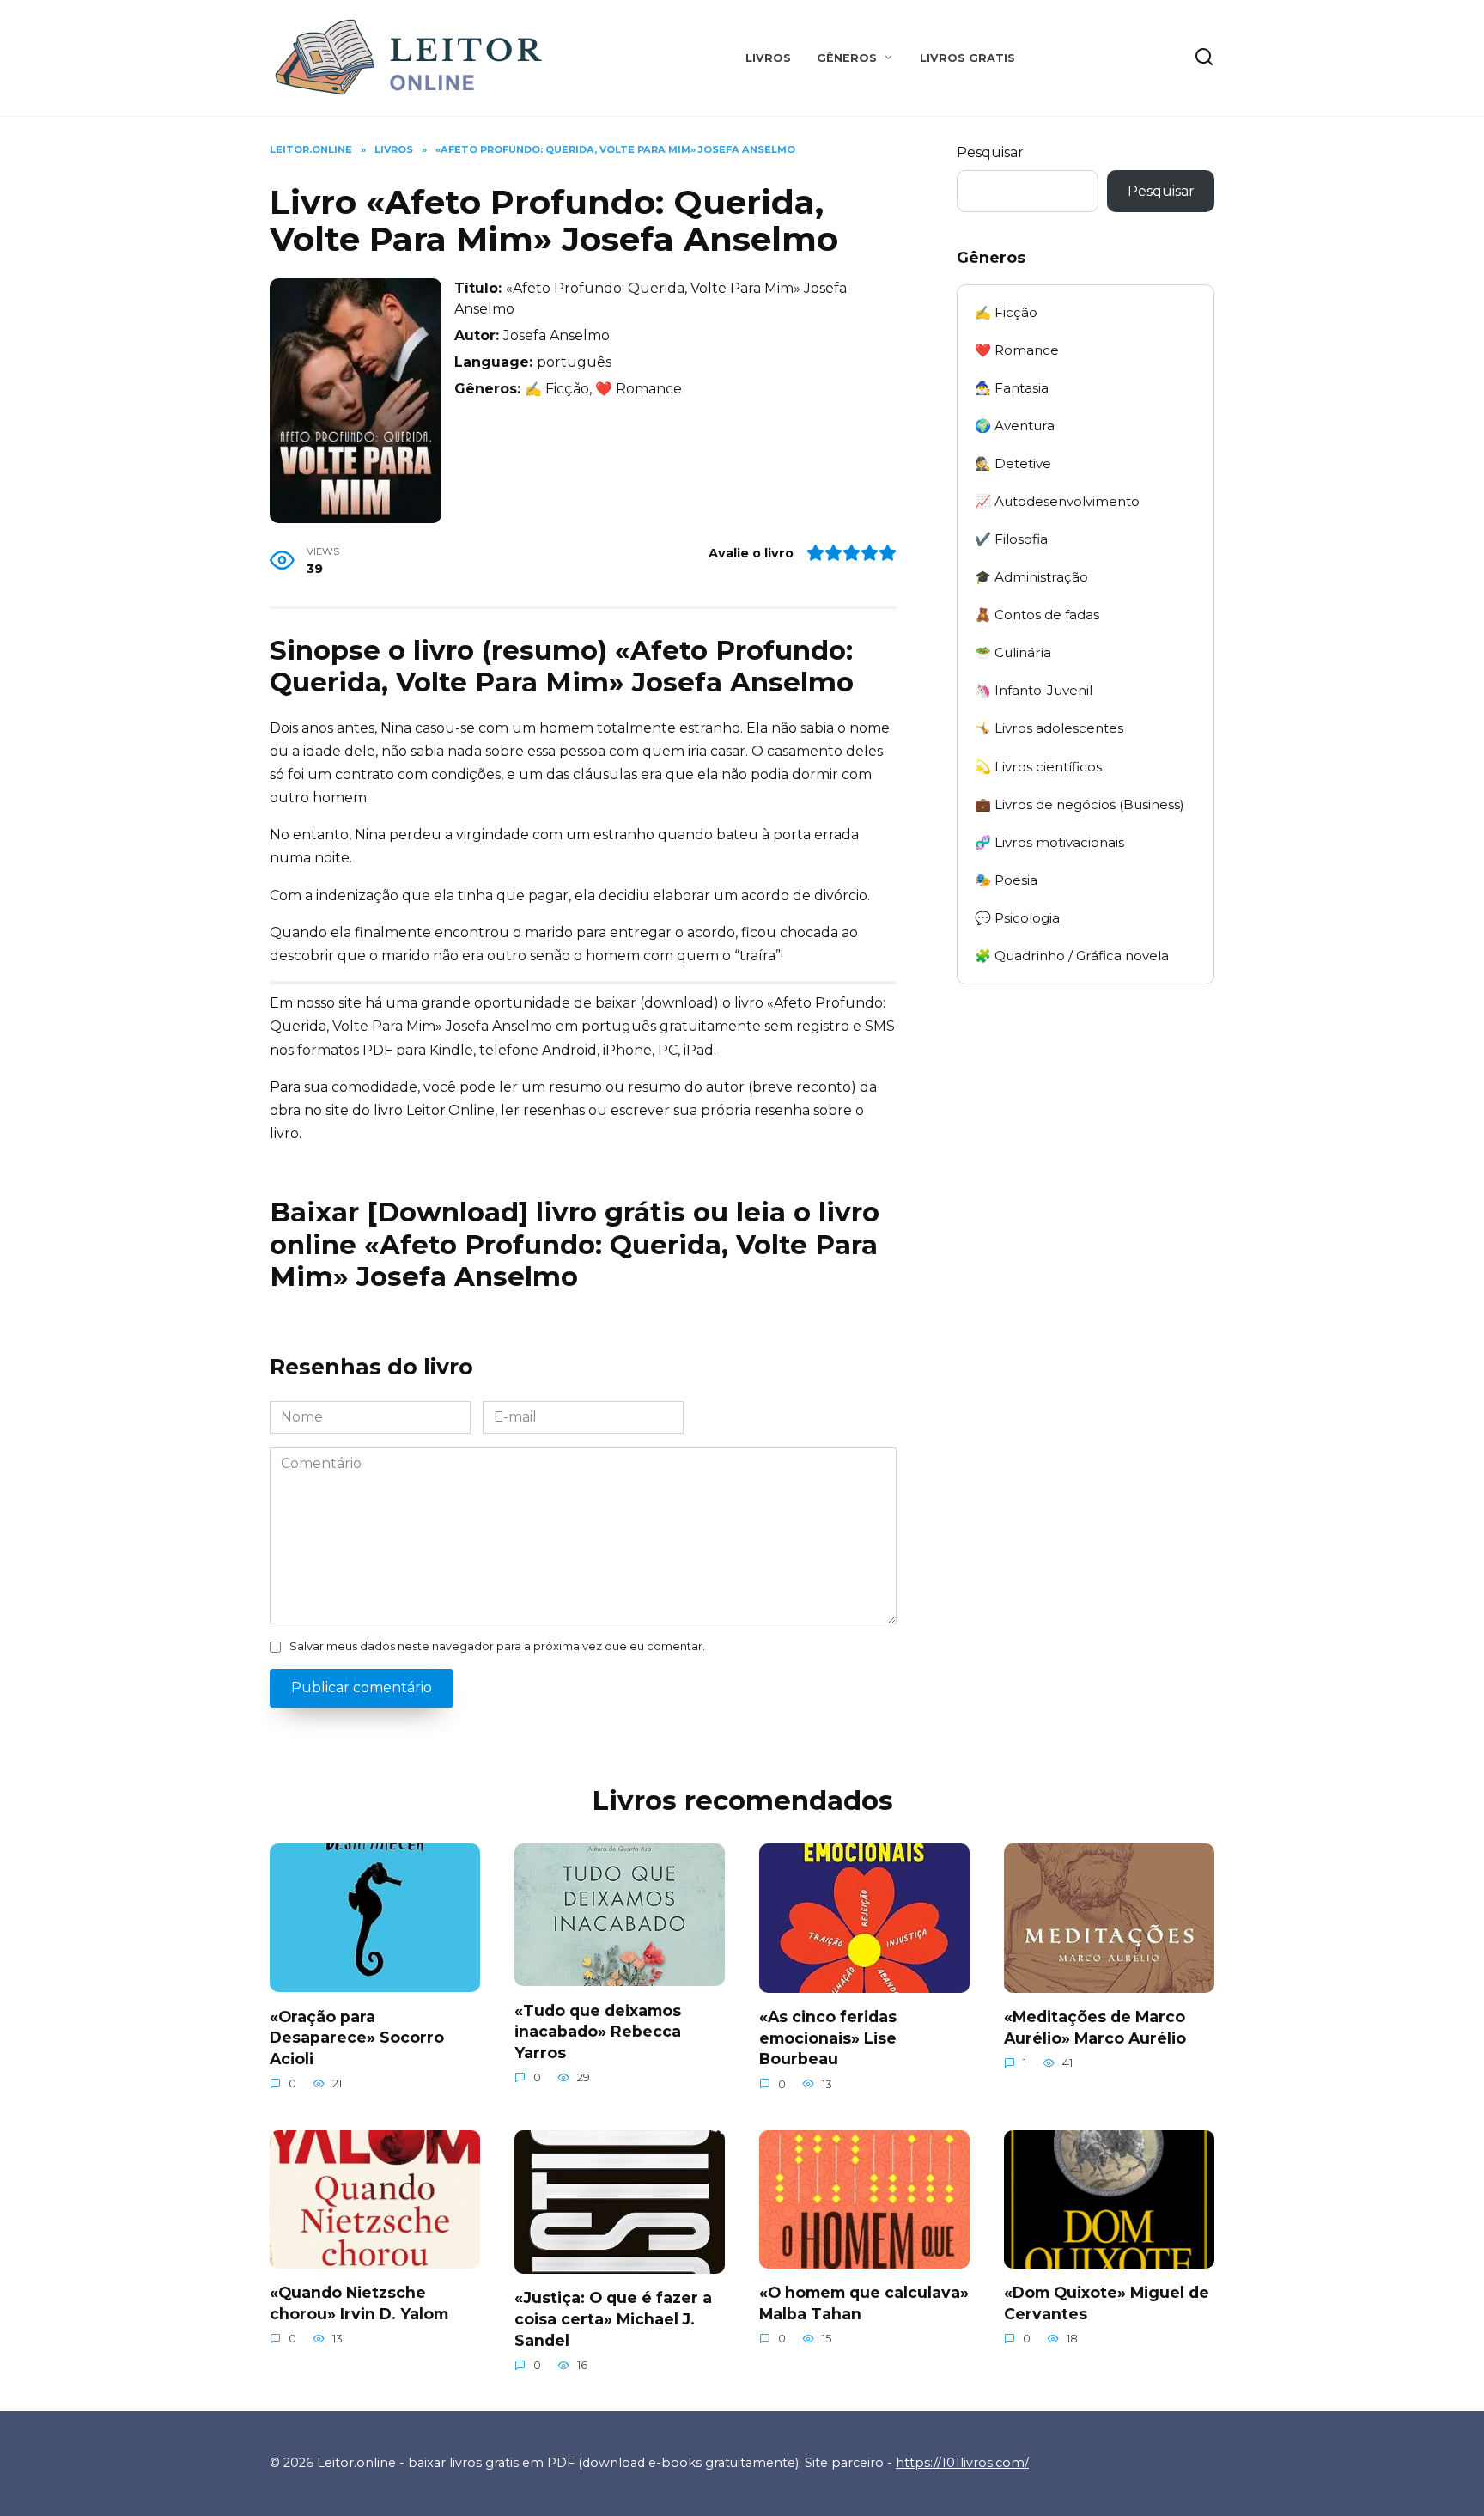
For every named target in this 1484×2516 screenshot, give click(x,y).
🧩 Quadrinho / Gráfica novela (1072, 956)
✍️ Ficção (1006, 312)
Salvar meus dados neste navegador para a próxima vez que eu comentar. (497, 1646)
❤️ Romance (1017, 350)
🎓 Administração (1031, 577)
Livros (768, 58)
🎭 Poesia (1006, 880)
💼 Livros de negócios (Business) (1080, 804)
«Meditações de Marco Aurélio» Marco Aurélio (1095, 2027)
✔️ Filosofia (1011, 539)
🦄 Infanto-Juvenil (1034, 690)
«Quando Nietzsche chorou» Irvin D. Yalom (359, 2303)
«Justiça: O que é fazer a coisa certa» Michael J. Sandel (613, 2318)
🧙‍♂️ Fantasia (1012, 388)
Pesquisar (990, 152)
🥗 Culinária (1013, 652)
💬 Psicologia (1017, 918)
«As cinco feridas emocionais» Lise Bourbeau (828, 2038)
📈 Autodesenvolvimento (1057, 501)
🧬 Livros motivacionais (1049, 842)
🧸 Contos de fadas (1037, 615)
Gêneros (847, 58)
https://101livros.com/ (962, 2463)
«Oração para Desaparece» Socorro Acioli (357, 2037)
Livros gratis (967, 58)
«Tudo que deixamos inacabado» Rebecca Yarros (598, 2031)
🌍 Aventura (1015, 426)
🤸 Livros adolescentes (1049, 728)
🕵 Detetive (1013, 463)
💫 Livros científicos (1038, 767)
